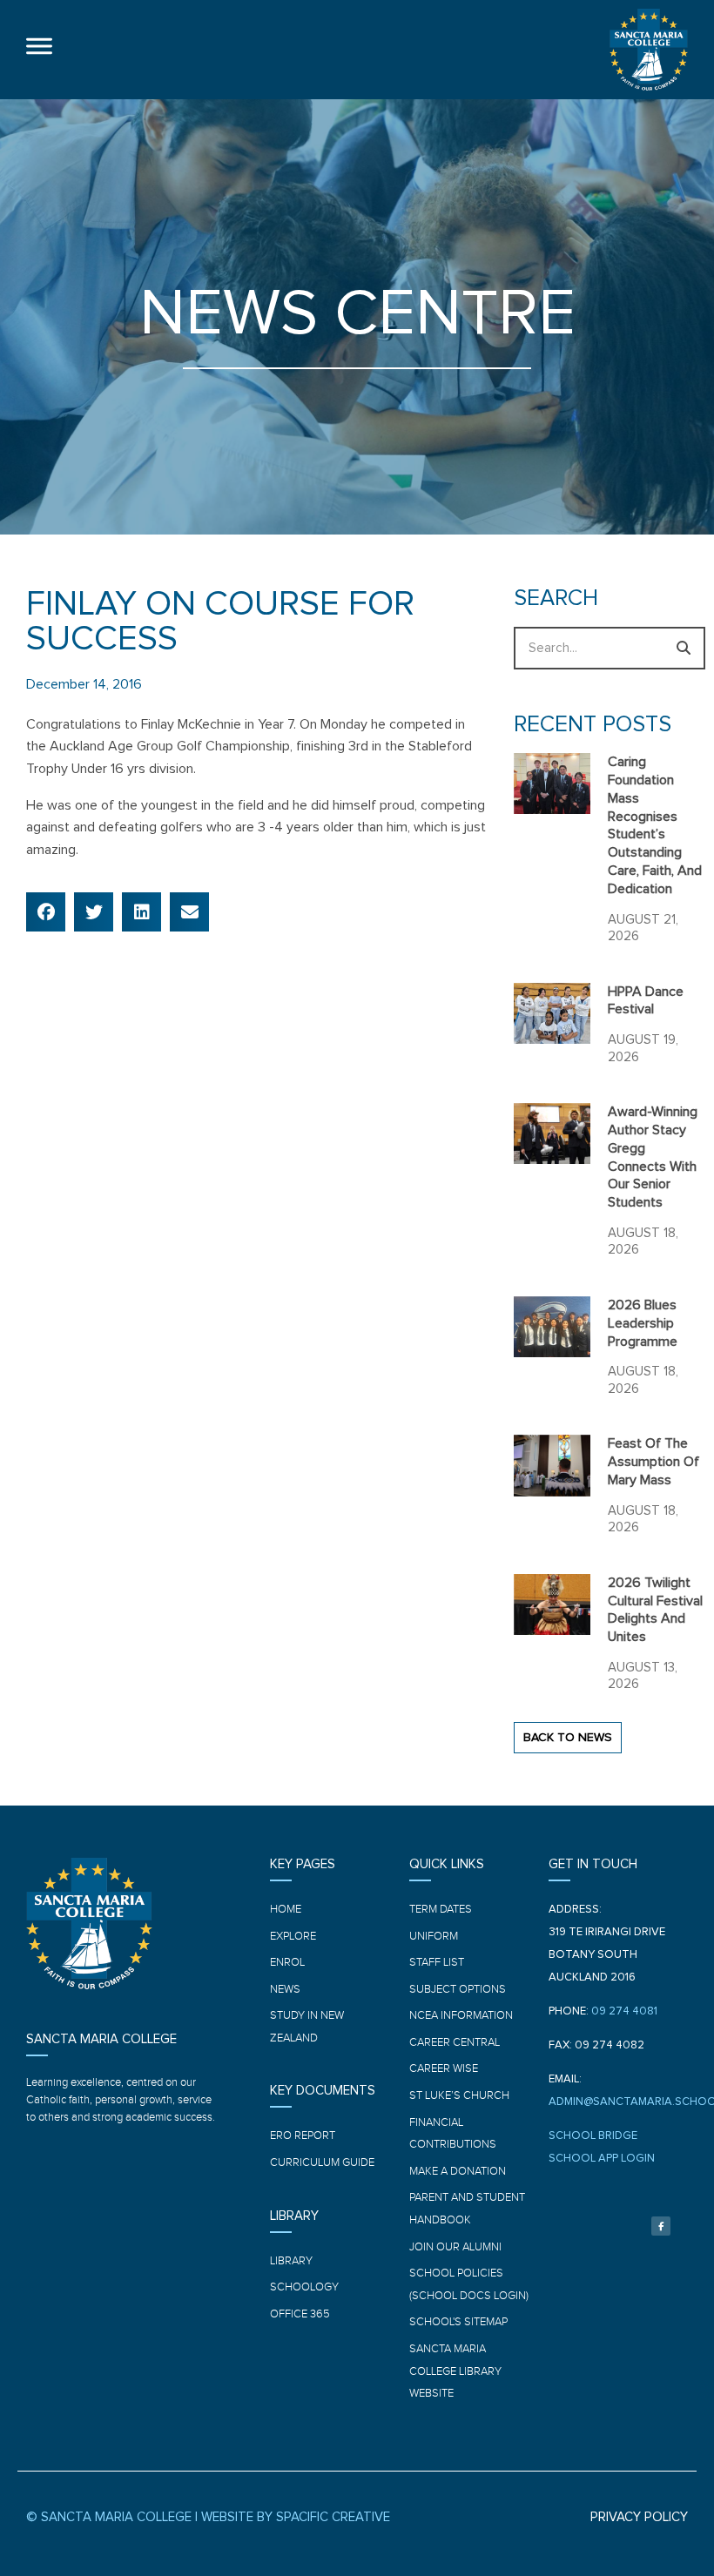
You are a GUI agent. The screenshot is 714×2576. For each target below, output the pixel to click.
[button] (46, 912)
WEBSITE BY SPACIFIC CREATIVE (296, 2517)
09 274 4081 (624, 2011)
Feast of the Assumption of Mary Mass (653, 1462)
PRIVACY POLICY (639, 2517)
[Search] (684, 648)
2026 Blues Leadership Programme (643, 1323)
